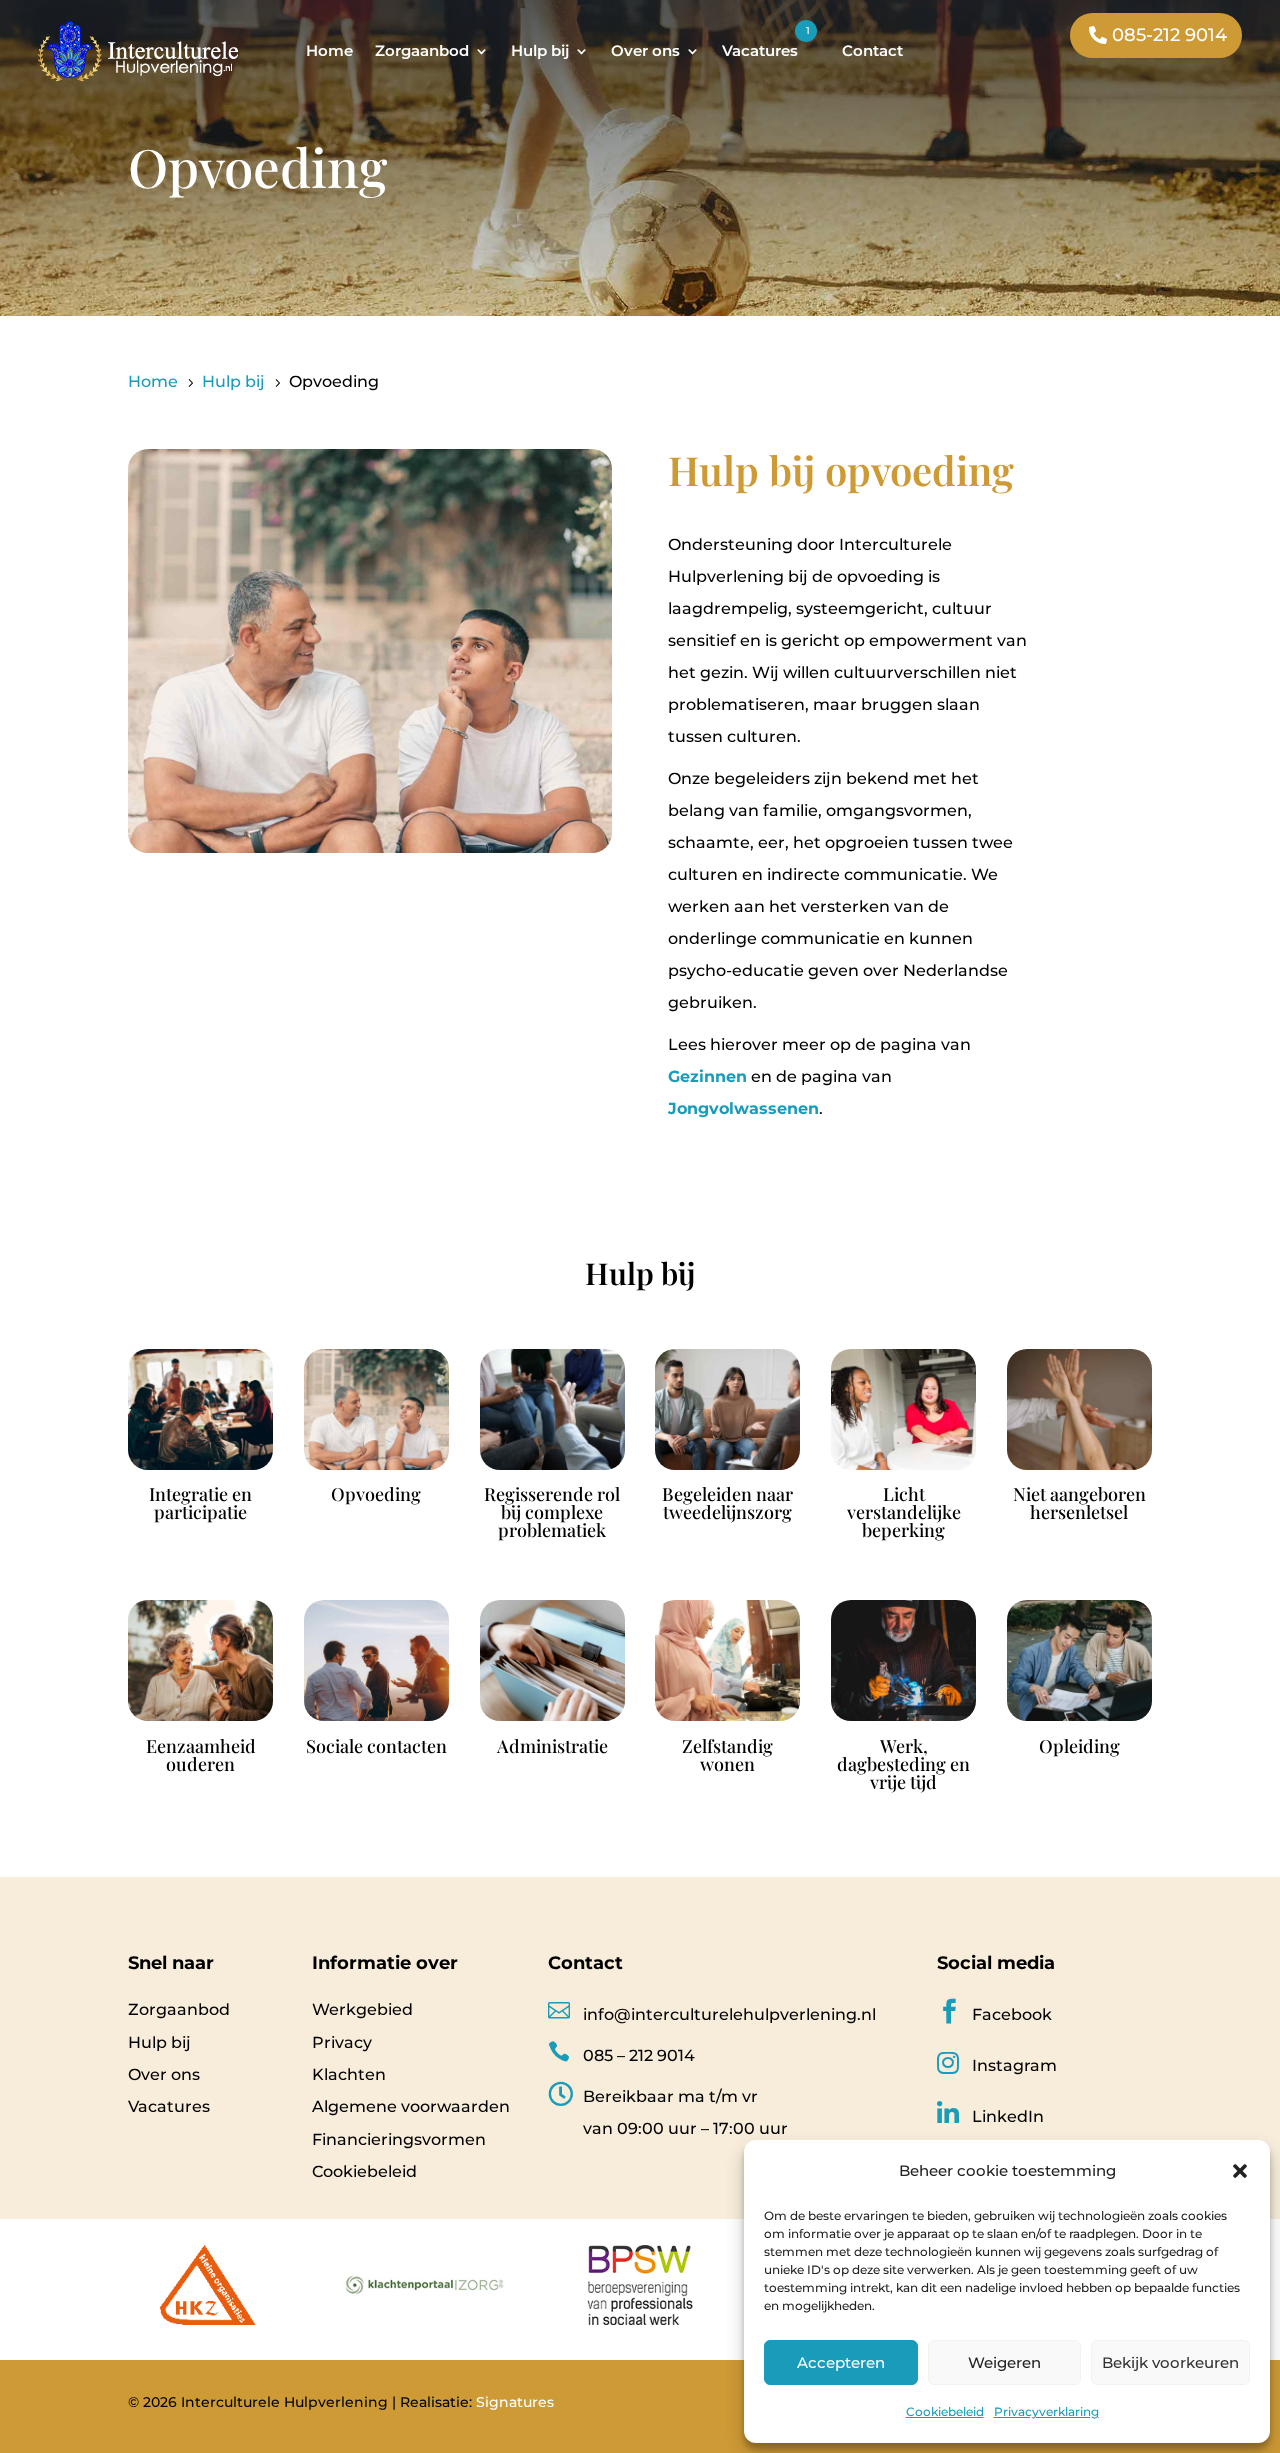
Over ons (645, 50)
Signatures (515, 2402)
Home (329, 50)
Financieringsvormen (399, 2139)
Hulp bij (540, 50)
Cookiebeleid (945, 2411)
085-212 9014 (1169, 35)
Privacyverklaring (1046, 2411)
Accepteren (841, 2362)
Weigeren (1004, 2362)
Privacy (342, 2042)
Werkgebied (362, 2009)
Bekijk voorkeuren (1170, 2362)
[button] (1240, 2171)
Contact (872, 50)
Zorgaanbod (422, 50)
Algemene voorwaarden (411, 2106)
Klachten (349, 2074)
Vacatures (760, 50)
